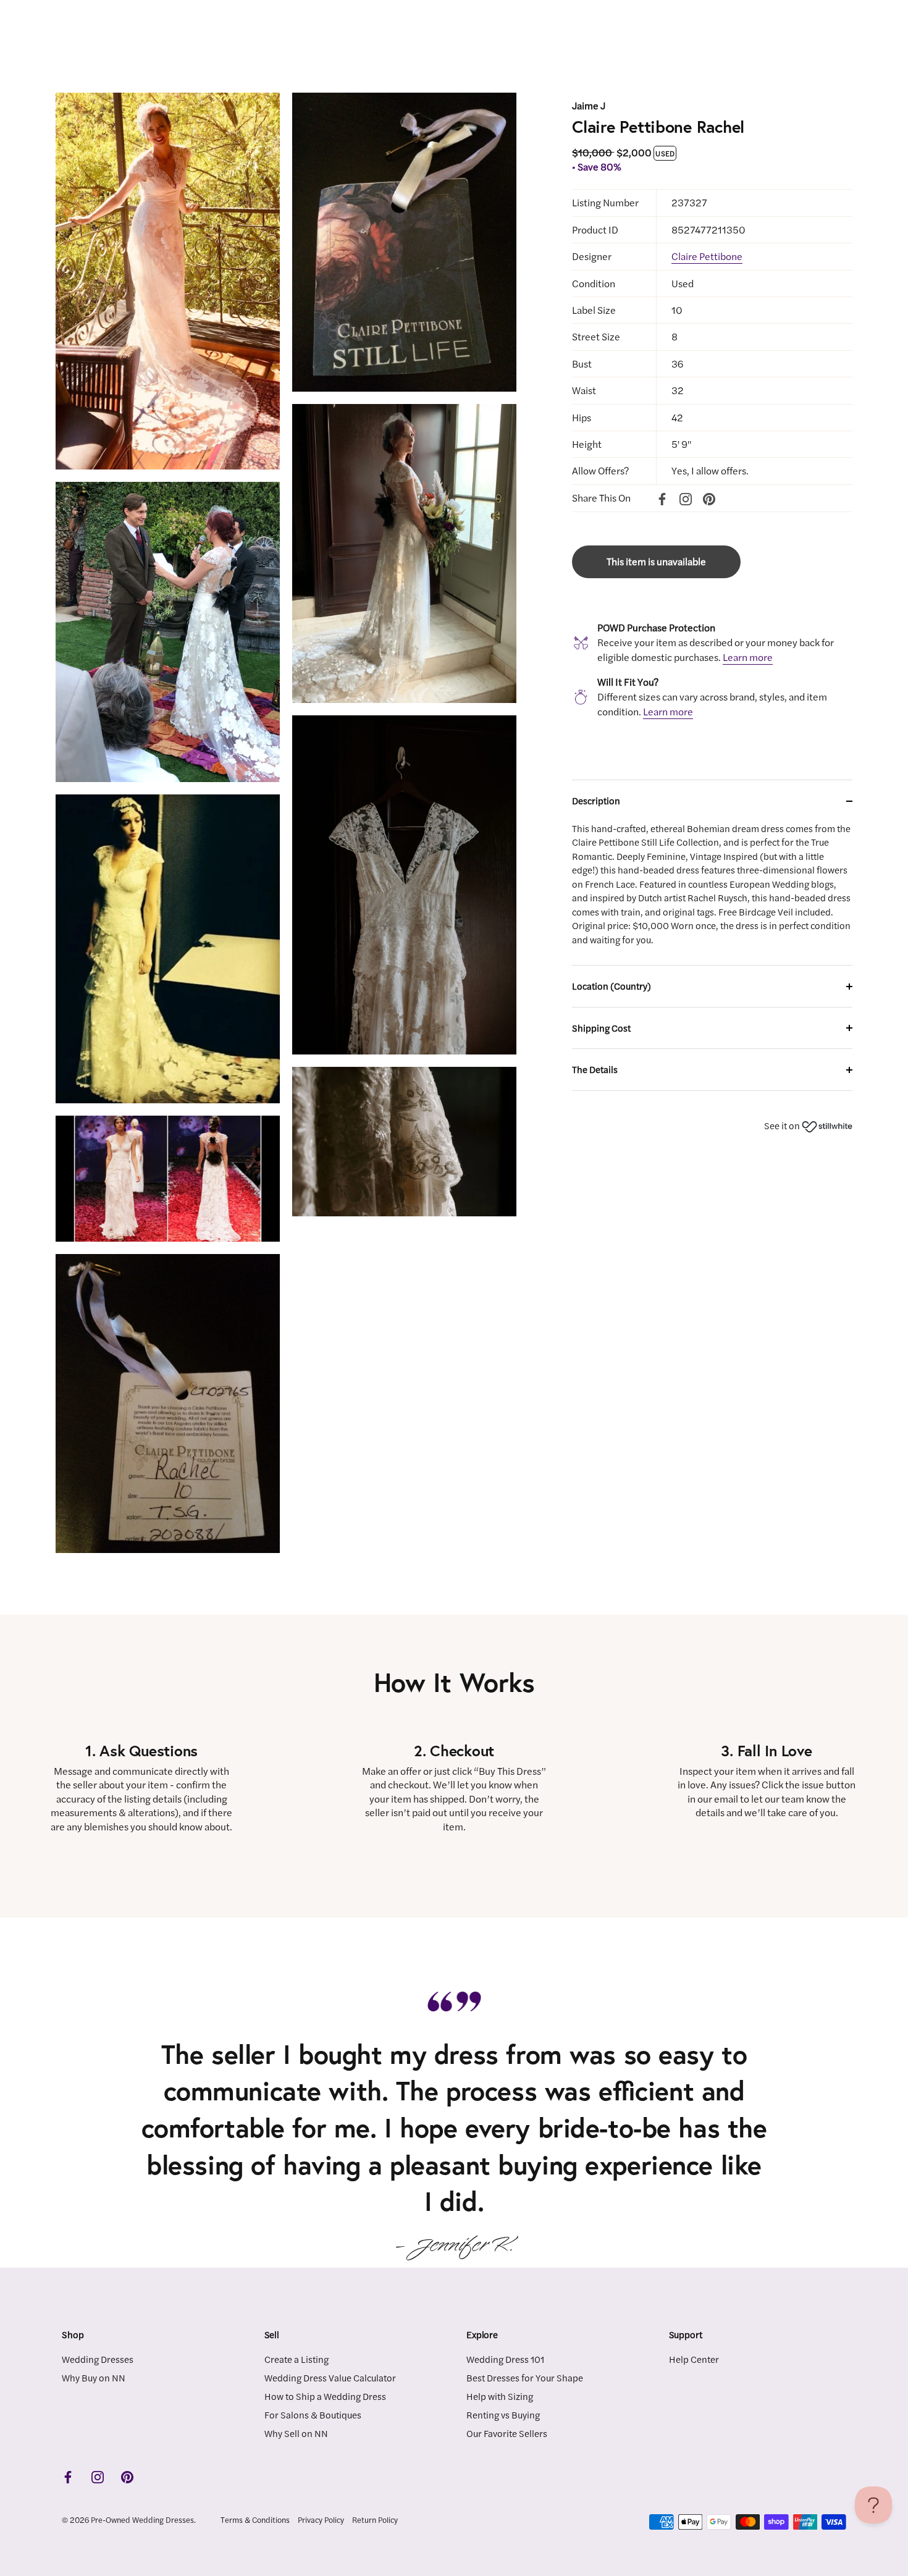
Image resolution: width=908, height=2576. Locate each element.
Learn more (748, 657)
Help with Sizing (500, 2395)
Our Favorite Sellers (507, 2432)
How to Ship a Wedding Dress (325, 2395)
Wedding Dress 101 (505, 2358)
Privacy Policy (321, 2519)
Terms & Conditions (255, 2519)
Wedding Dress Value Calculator (330, 2377)
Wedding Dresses (98, 2358)
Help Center (694, 2358)
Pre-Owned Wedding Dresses (142, 2519)
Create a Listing (296, 2358)
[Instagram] (686, 498)
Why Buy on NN (94, 2377)
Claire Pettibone (707, 256)
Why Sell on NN (296, 2432)
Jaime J (589, 105)
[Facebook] (662, 498)
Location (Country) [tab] (612, 986)
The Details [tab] (595, 1069)
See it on (783, 1125)
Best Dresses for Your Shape (525, 2377)
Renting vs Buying (503, 2414)
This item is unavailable (656, 561)
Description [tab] (596, 800)
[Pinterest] (709, 498)
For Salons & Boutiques (313, 2414)
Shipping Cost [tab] (601, 1028)
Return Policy (375, 2519)
